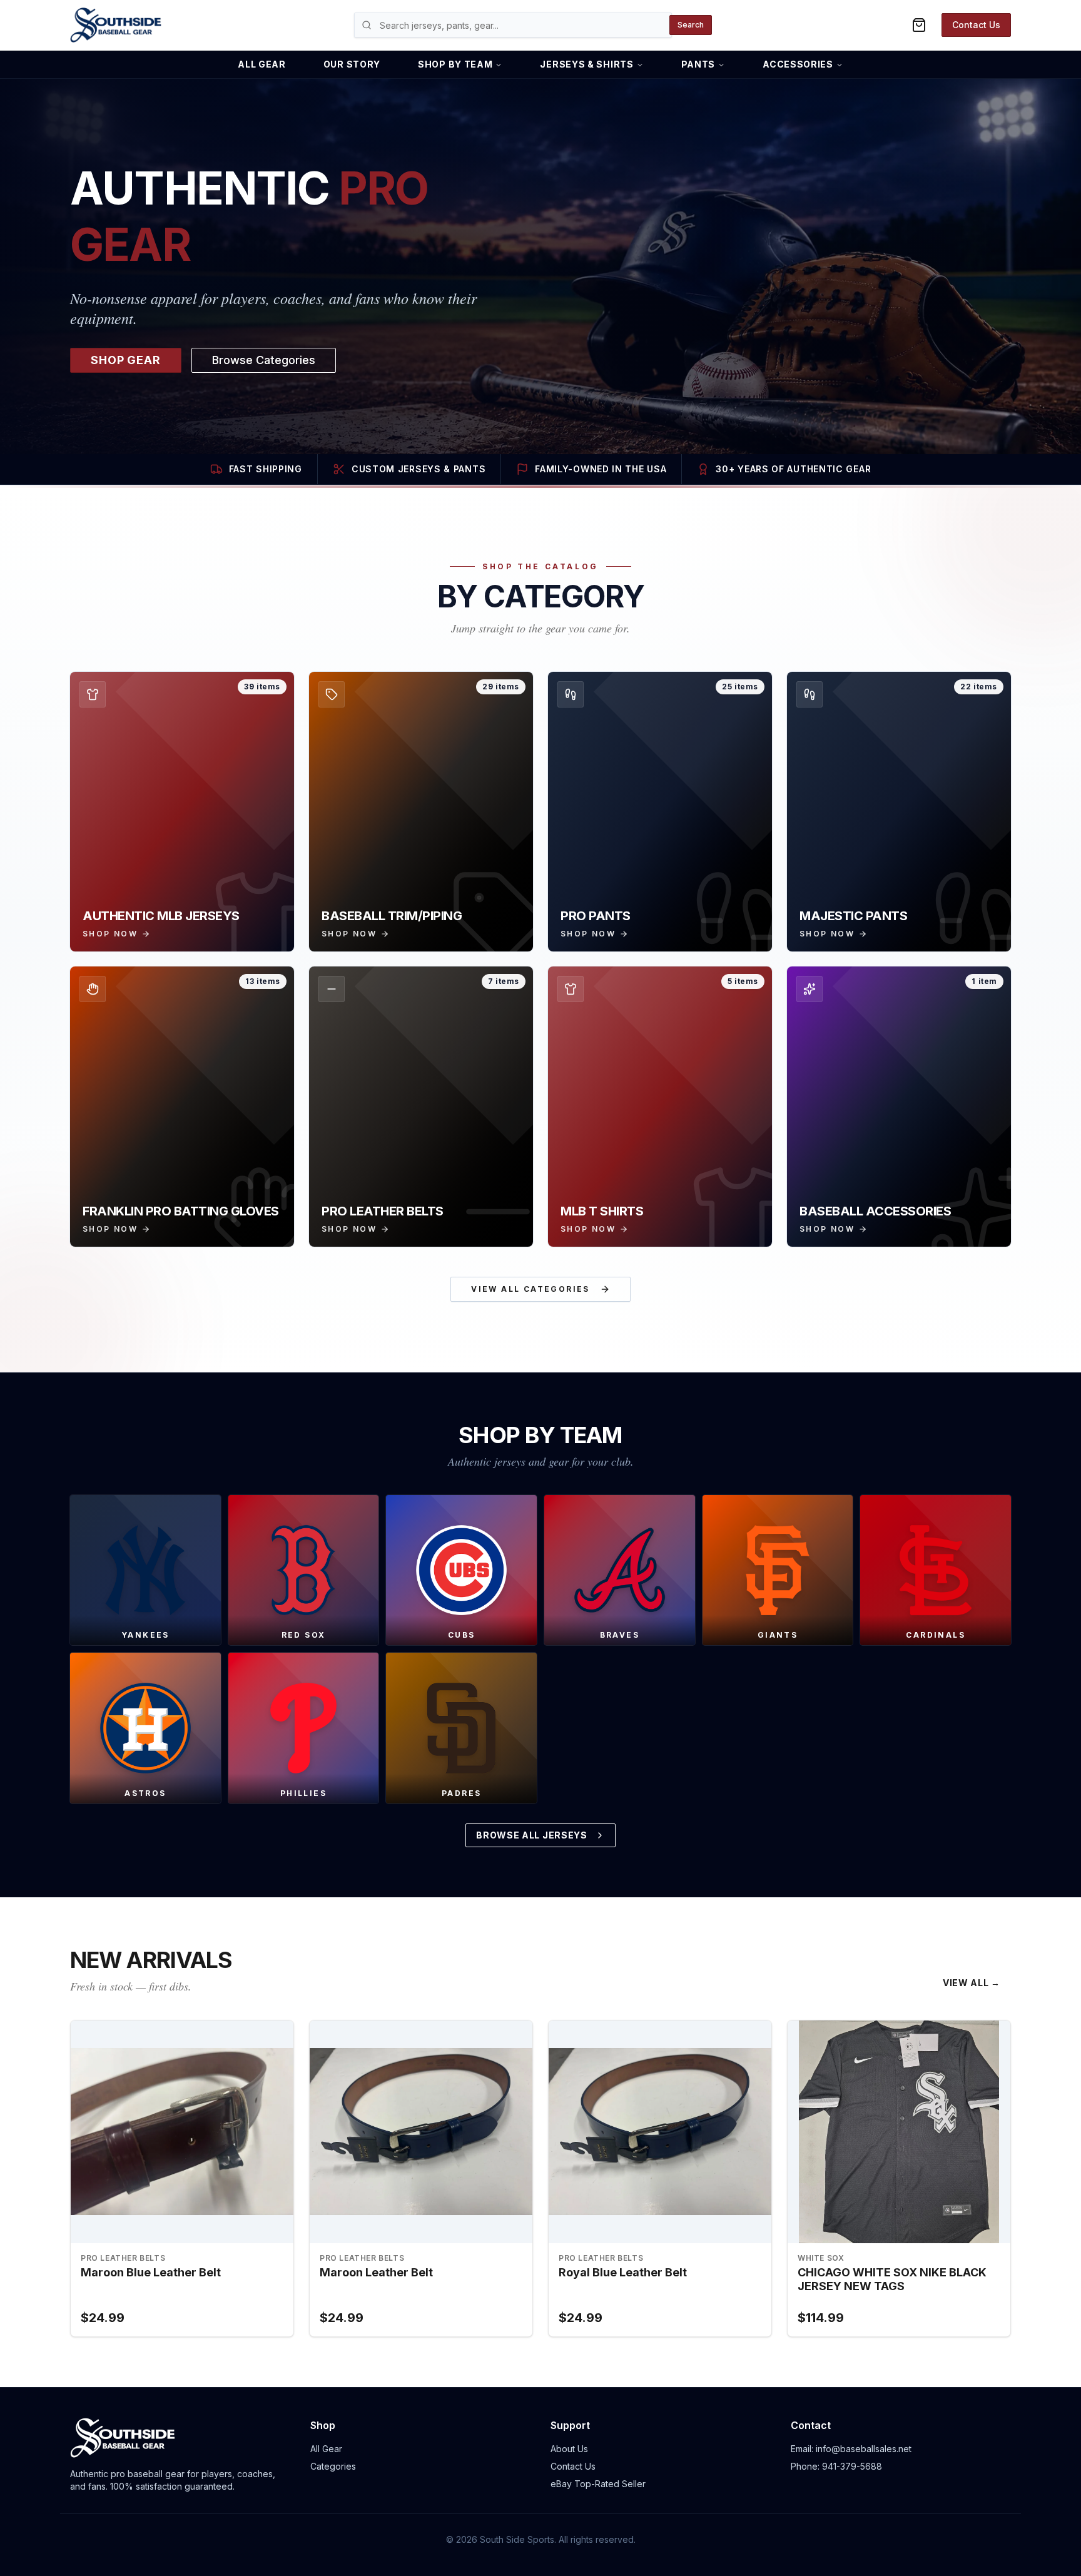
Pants (698, 64)
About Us (569, 2449)
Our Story (352, 64)
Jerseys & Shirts (586, 64)
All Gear (262, 64)
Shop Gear (126, 360)
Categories (333, 2466)
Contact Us (976, 25)
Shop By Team (455, 64)
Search (691, 25)
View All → (972, 1983)
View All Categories (530, 1289)
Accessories (798, 64)
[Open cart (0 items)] (919, 25)
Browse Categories (264, 360)
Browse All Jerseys (532, 1835)
